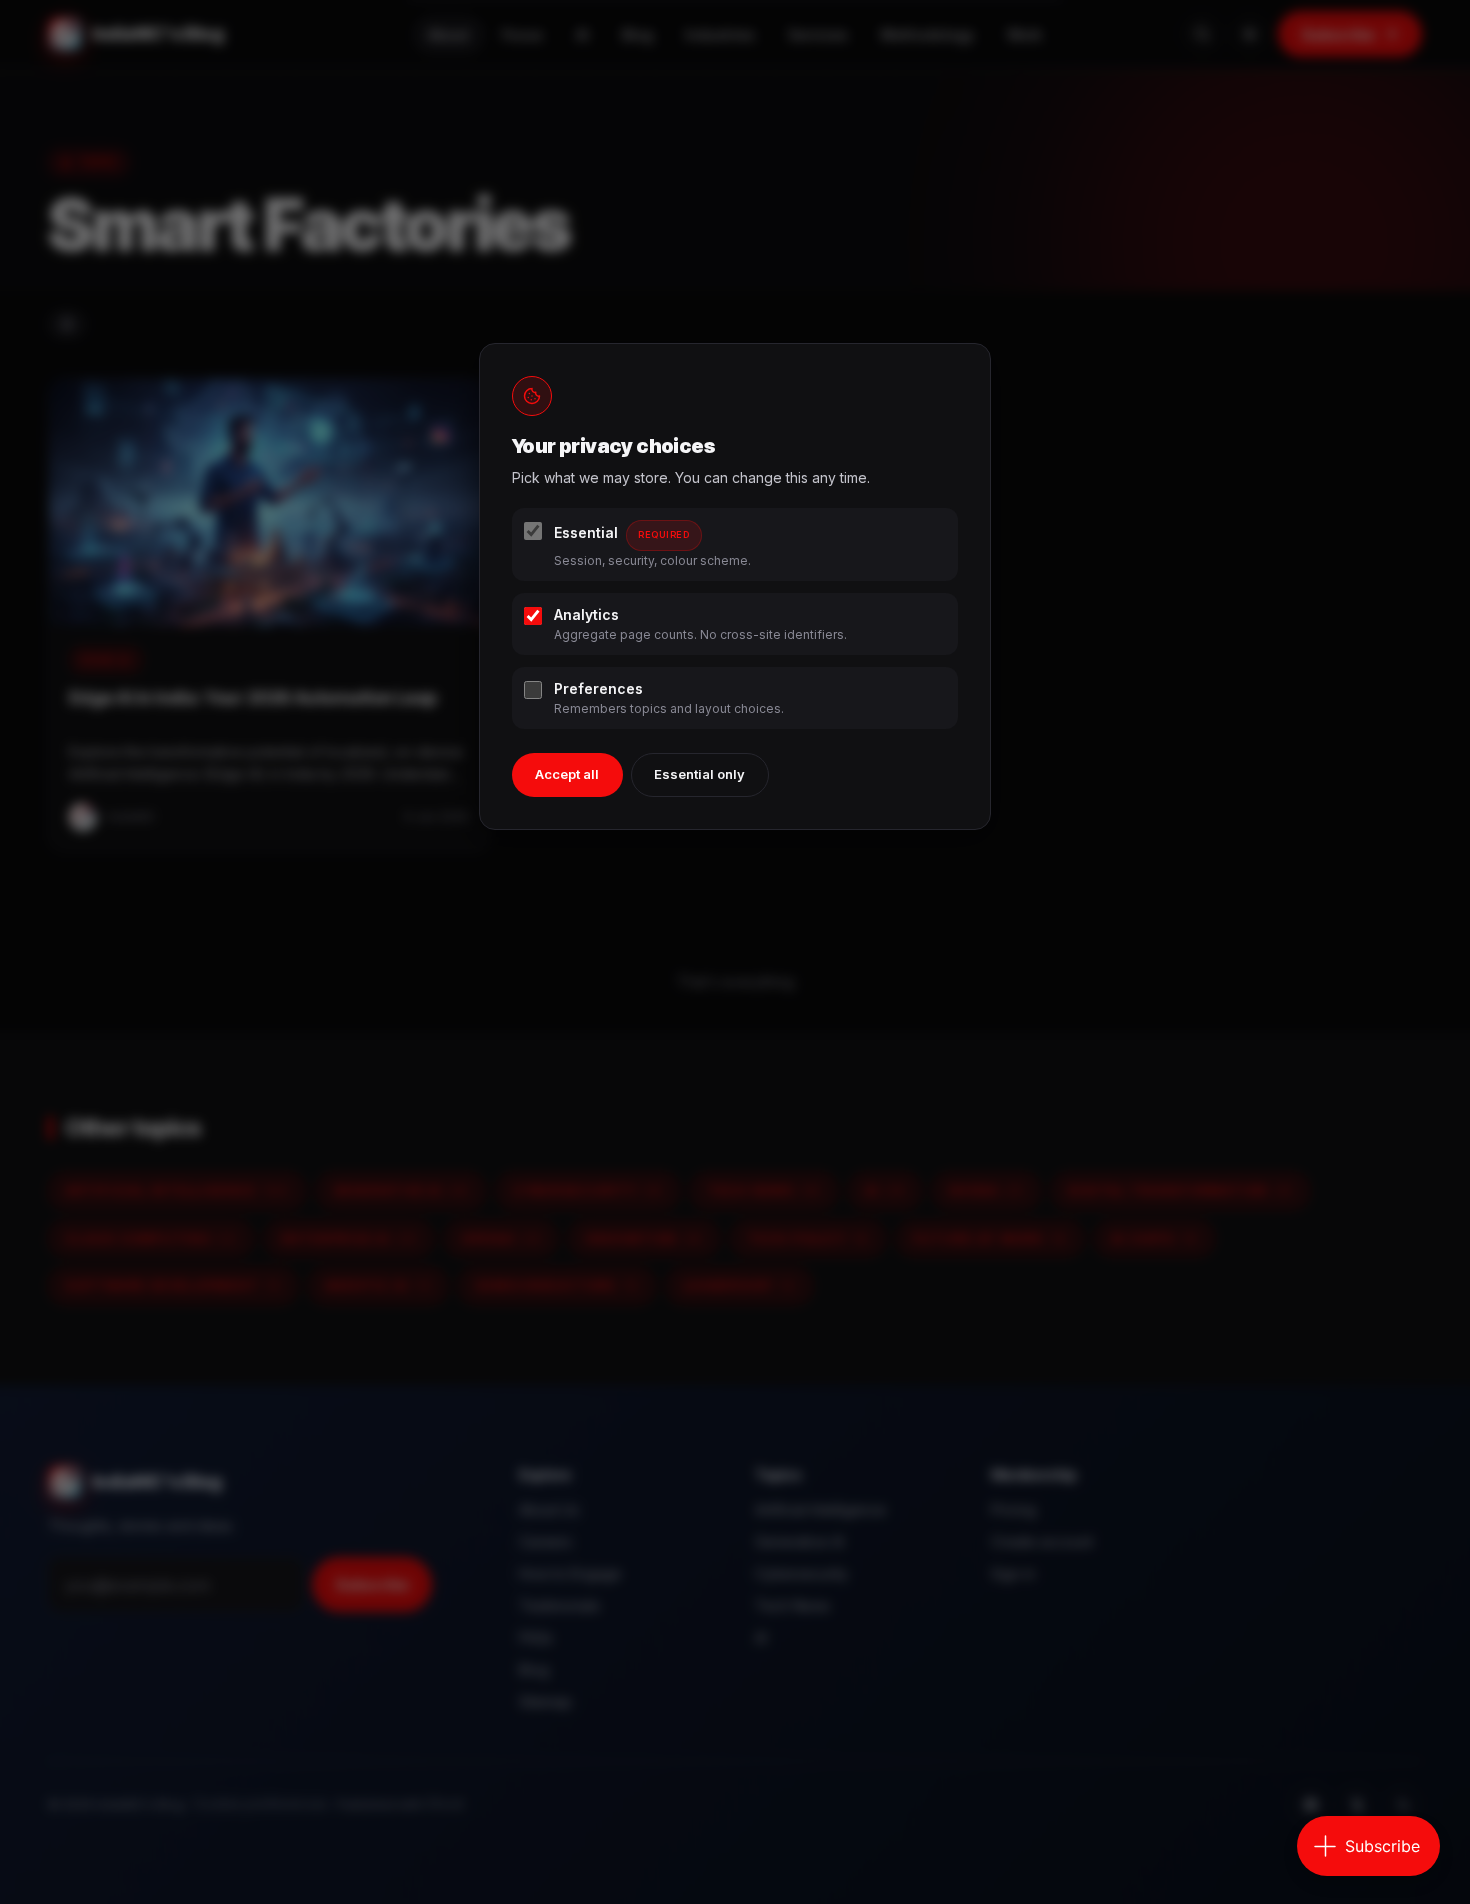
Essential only (699, 774)
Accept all (567, 774)
